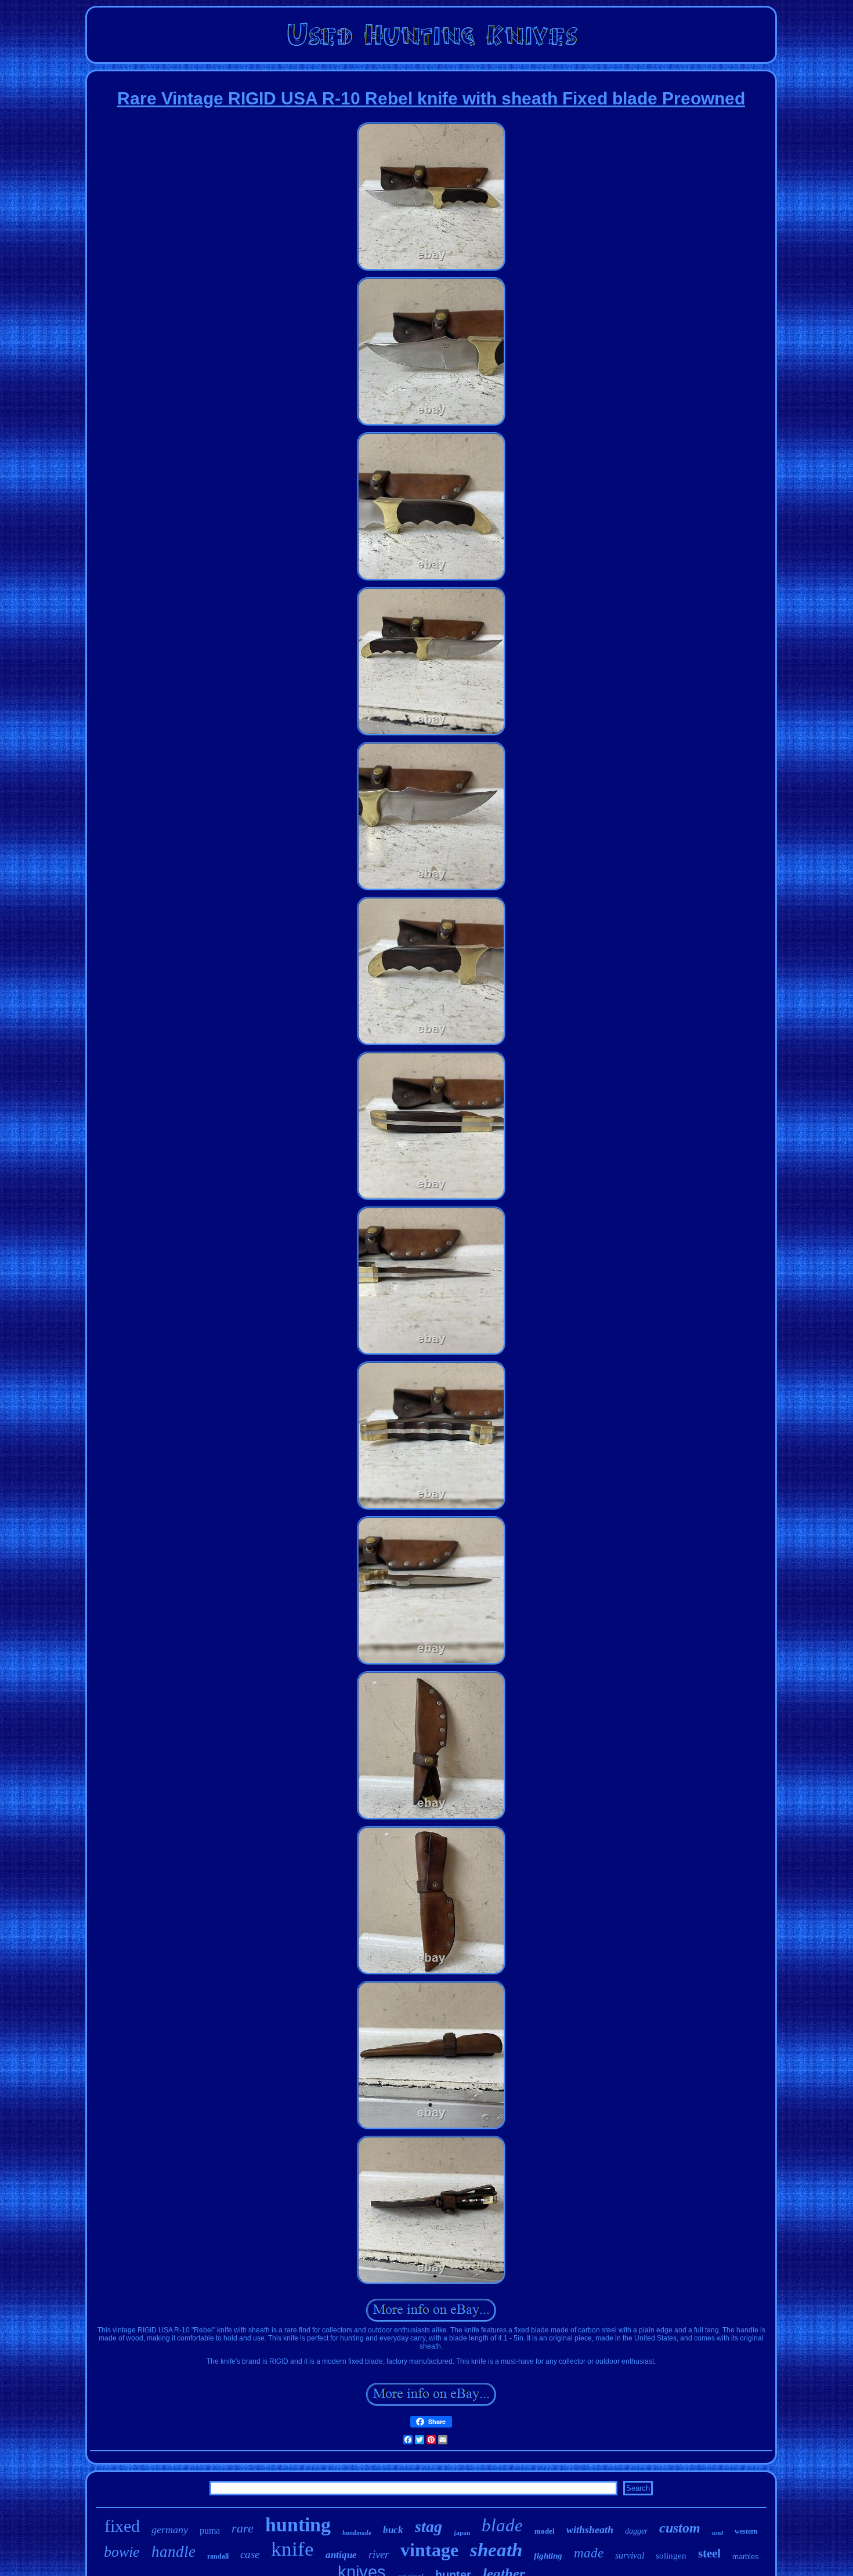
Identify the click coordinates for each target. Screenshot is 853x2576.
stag (429, 2526)
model (545, 2531)
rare (243, 2528)
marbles (746, 2557)
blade (502, 2525)
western (746, 2531)
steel (709, 2553)
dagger (636, 2531)
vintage (429, 2550)
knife (292, 2549)
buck (393, 2530)
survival (630, 2555)
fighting (548, 2556)
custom (680, 2528)
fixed (122, 2526)
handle (174, 2552)
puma (210, 2530)
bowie (122, 2552)
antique (341, 2555)
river (379, 2554)
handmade (357, 2532)
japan (462, 2532)
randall (218, 2556)
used (718, 2533)
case (250, 2554)
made (589, 2553)
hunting (298, 2525)
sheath (496, 2550)
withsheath (590, 2530)
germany (170, 2530)
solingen (671, 2556)
